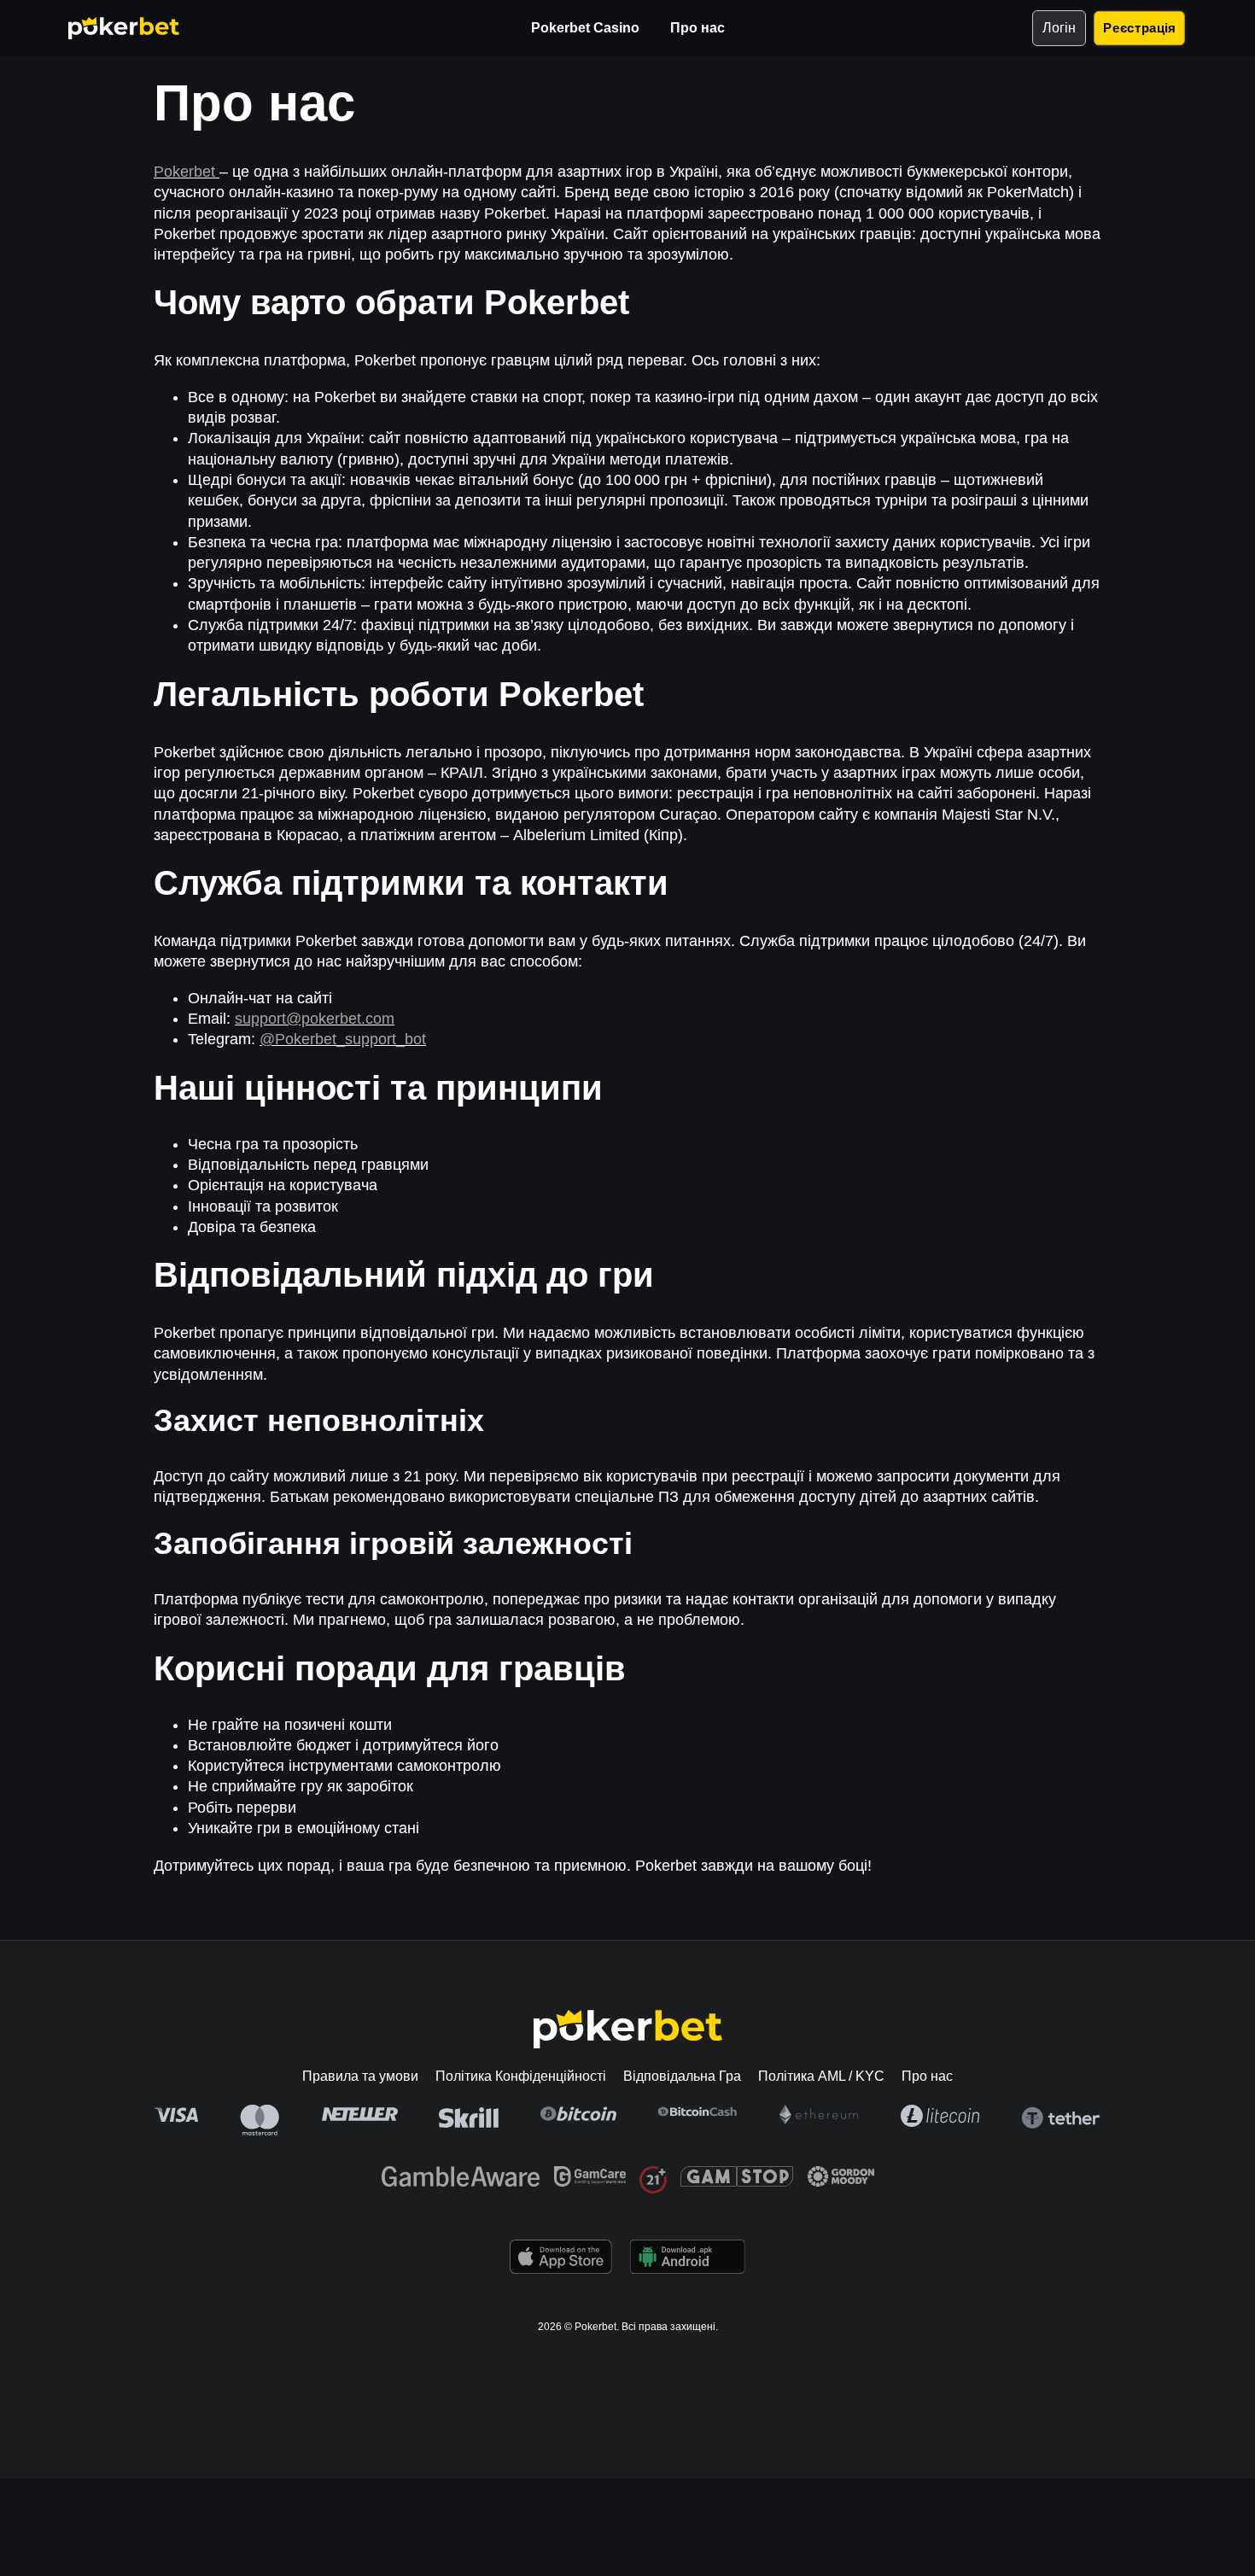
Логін (1059, 28)
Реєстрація (1139, 28)
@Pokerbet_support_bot (343, 1039)
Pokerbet (187, 172)
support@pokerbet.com (315, 1019)
